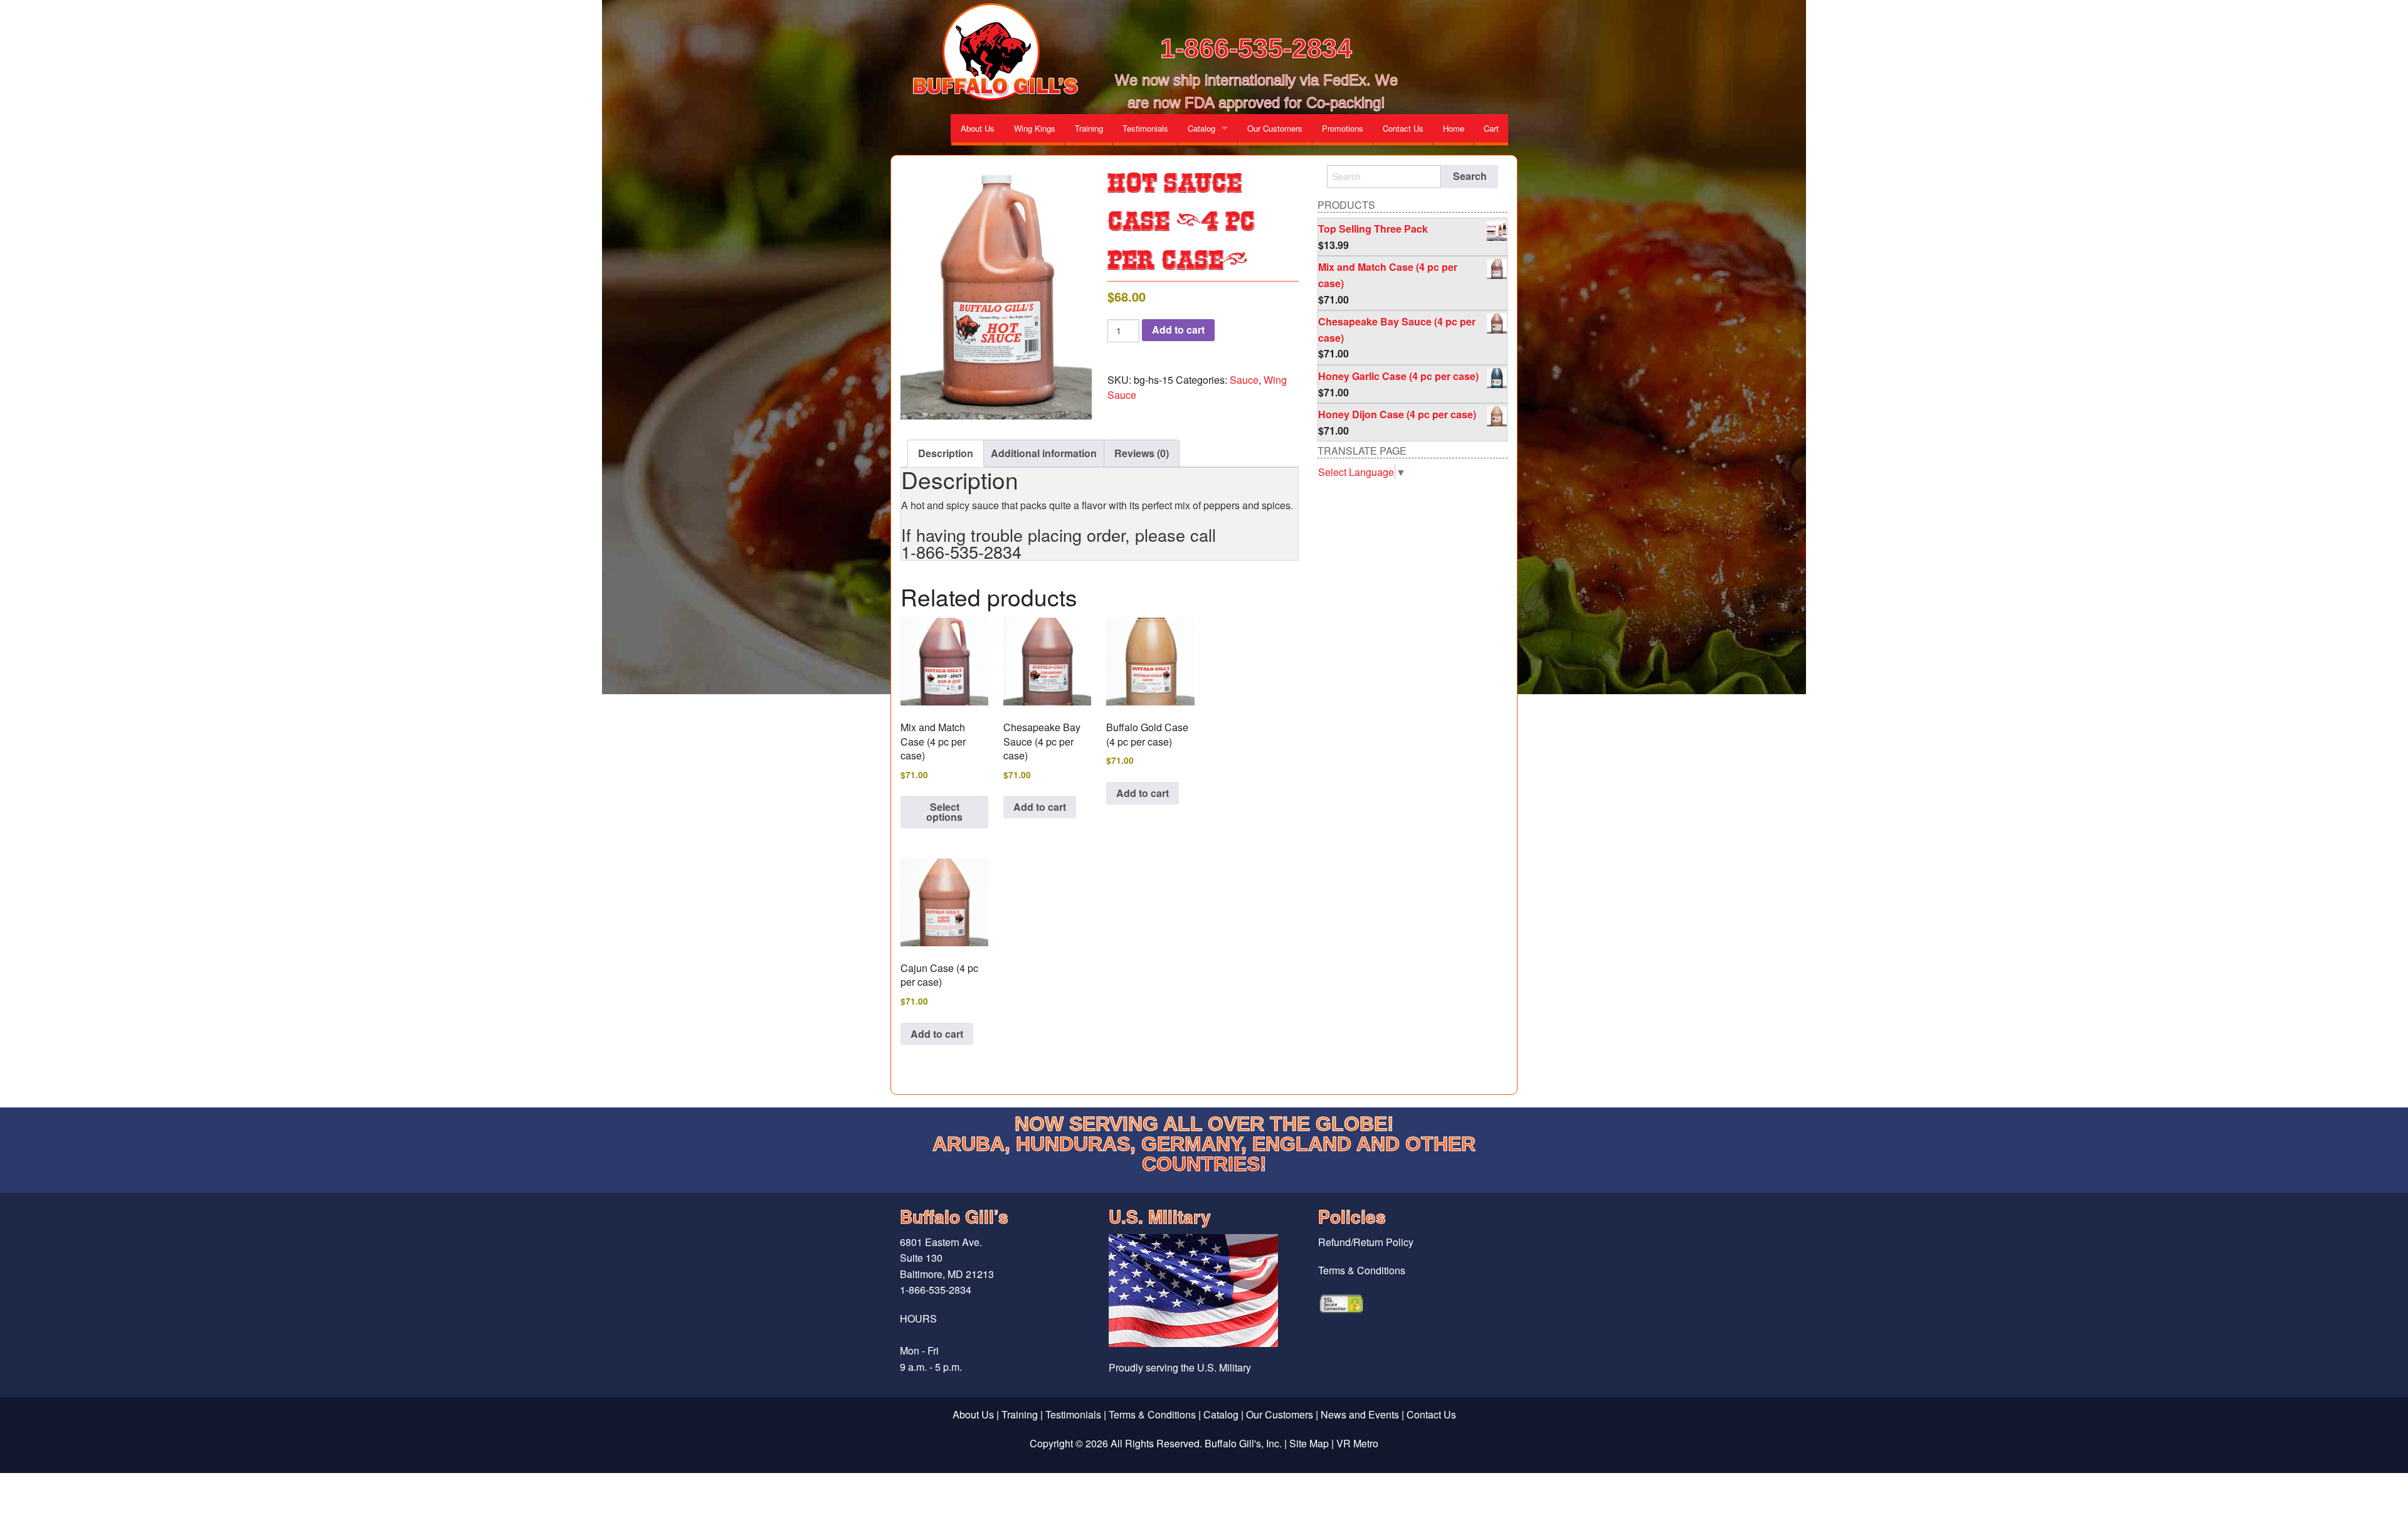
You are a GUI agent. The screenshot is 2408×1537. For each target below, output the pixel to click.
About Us (978, 128)
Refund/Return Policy (1366, 1242)
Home (1454, 128)
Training (1089, 128)
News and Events (1360, 1414)
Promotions (1343, 128)
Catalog (1201, 128)
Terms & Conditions (1362, 1270)
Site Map (1309, 1443)
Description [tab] (946, 453)
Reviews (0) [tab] (1142, 453)
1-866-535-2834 (1256, 48)
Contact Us (1403, 128)
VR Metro (1357, 1443)
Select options (944, 812)
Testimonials (1145, 128)
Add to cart (1178, 330)
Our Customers (1275, 128)
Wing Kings (1035, 128)
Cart (1491, 128)
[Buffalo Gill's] (993, 52)
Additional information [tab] (1044, 453)
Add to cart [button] (1040, 807)
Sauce (1244, 380)
